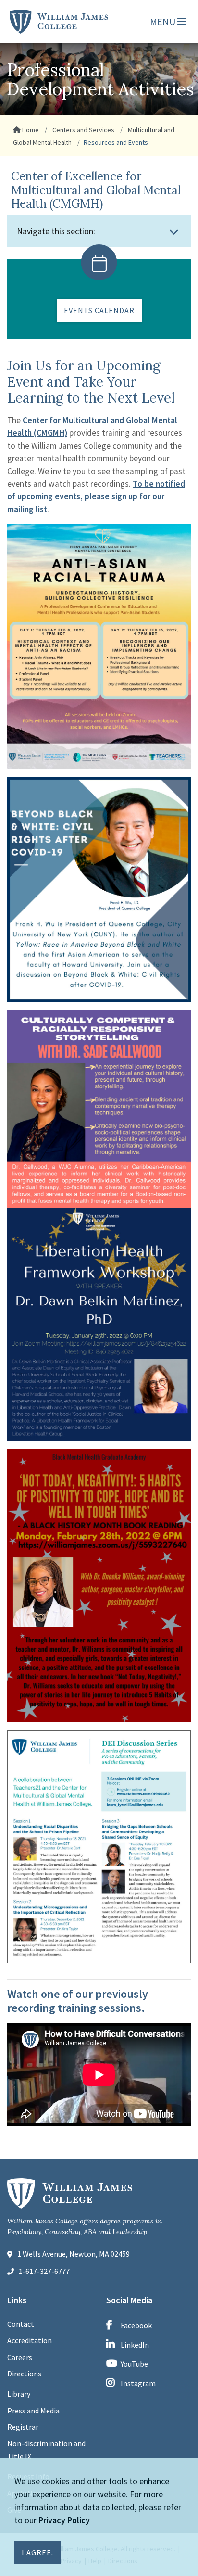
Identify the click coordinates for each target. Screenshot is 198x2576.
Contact (21, 2324)
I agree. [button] (37, 2552)
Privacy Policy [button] (64, 2520)
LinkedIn (135, 2345)
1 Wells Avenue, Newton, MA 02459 (74, 2254)
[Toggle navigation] (174, 232)
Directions (24, 2374)
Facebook (136, 2325)
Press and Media (33, 2411)
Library (19, 2394)
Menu (164, 21)
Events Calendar (99, 310)
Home (30, 130)
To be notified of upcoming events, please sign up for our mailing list (96, 497)
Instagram (138, 2383)
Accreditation (30, 2340)
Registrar (23, 2427)
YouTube (134, 2364)
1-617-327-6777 (44, 2271)
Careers (20, 2357)
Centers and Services (83, 130)
